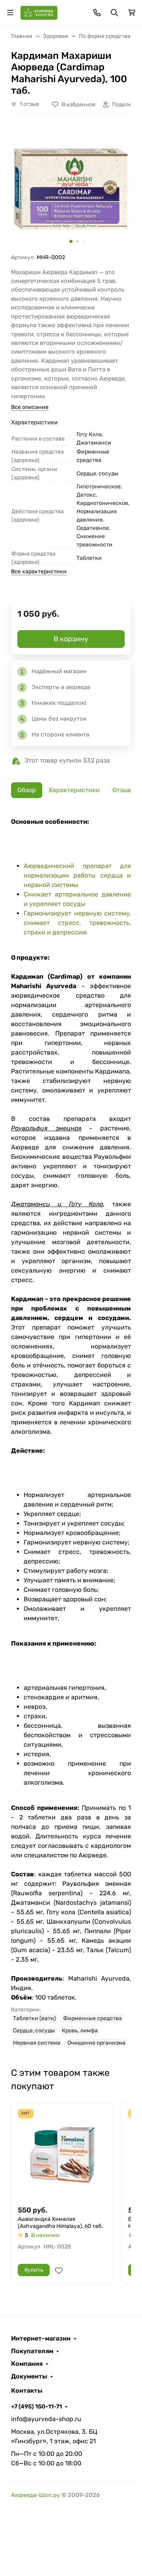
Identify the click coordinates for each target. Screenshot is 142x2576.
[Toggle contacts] (97, 13)
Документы (29, 2376)
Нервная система (37, 2043)
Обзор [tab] (27, 790)
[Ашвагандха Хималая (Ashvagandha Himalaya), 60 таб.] (62, 2154)
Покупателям (32, 2351)
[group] (71, 187)
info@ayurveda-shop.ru (46, 2419)
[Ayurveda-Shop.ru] (39, 12)
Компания (27, 2364)
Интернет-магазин (41, 2339)
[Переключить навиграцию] (10, 13)
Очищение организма (96, 2043)
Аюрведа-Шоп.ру (35, 2495)
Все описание (30, 407)
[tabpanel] (71, 1432)
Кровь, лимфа (80, 2031)
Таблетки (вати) (35, 2018)
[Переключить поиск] (114, 13)
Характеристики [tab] (74, 790)
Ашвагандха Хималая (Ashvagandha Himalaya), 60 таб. (60, 2223)
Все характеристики (39, 572)
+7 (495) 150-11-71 (36, 2407)
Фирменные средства (92, 2018)
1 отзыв (29, 104)
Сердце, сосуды (34, 2031)
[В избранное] (59, 2271)
